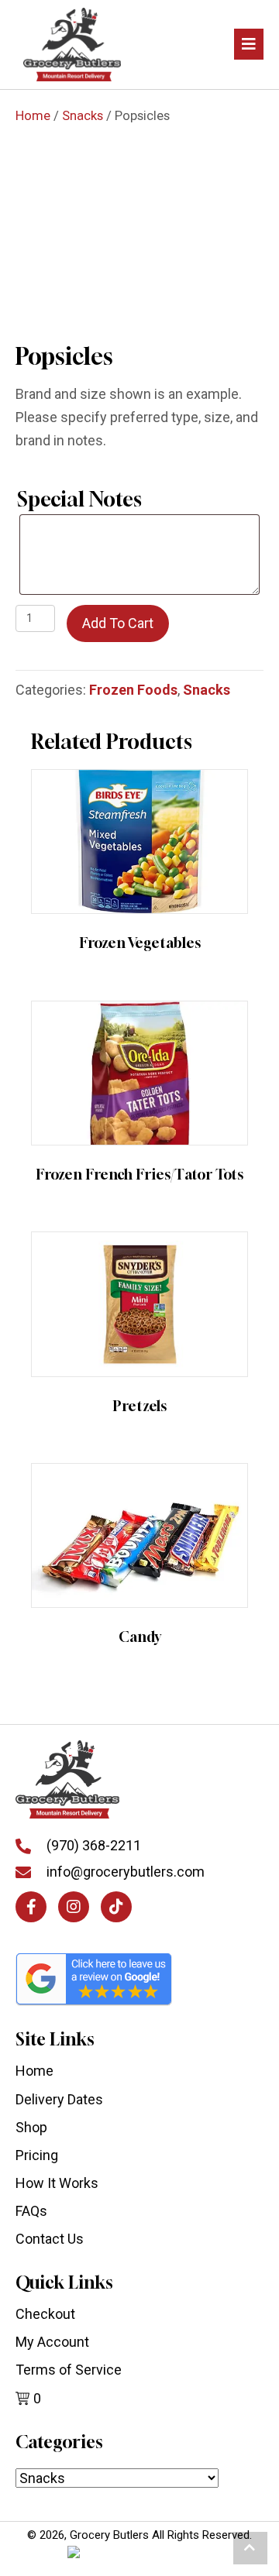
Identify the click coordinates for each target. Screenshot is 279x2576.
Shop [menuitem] (31, 2127)
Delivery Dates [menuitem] (59, 2099)
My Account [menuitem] (52, 2342)
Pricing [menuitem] (37, 2155)
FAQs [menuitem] (31, 2211)
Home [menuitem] (34, 2071)
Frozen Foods (133, 690)
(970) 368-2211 (94, 1845)
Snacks (83, 116)
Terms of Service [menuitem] (69, 2370)
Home (33, 116)
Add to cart (118, 623)
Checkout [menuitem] (45, 2314)
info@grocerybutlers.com (126, 1872)
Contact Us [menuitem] (50, 2239)
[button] (31, 1907)
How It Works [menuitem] (57, 2183)
